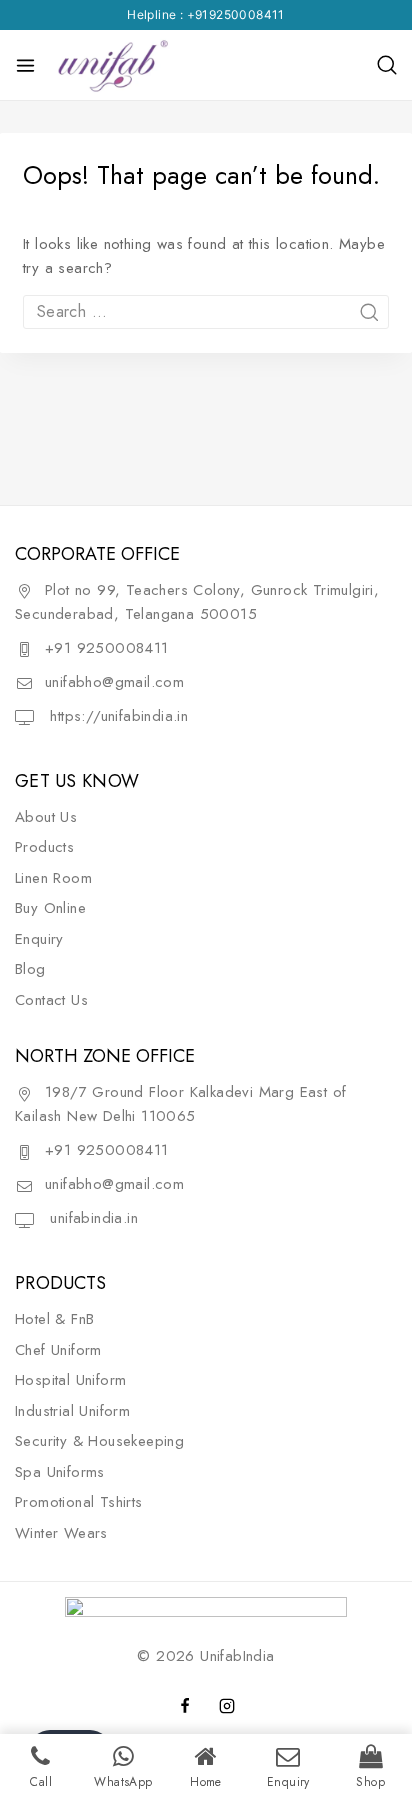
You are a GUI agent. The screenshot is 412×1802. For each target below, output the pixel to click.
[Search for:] (206, 312)
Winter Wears (61, 1533)
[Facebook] (185, 1706)
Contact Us (51, 1000)
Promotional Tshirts (79, 1502)
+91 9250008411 (107, 648)
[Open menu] (25, 65)
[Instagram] (227, 1706)
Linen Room (53, 878)
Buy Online (50, 908)
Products (44, 847)
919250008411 (240, 14)
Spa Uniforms (60, 1472)
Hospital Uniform (70, 1380)
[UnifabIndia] (111, 65)
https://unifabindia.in (116, 716)
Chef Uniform (58, 1350)
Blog (30, 969)
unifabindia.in (91, 1218)
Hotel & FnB (54, 1319)
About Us (46, 817)
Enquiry (39, 939)
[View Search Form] (387, 65)
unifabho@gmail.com (114, 682)
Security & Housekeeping (99, 1441)
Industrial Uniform (72, 1411)
